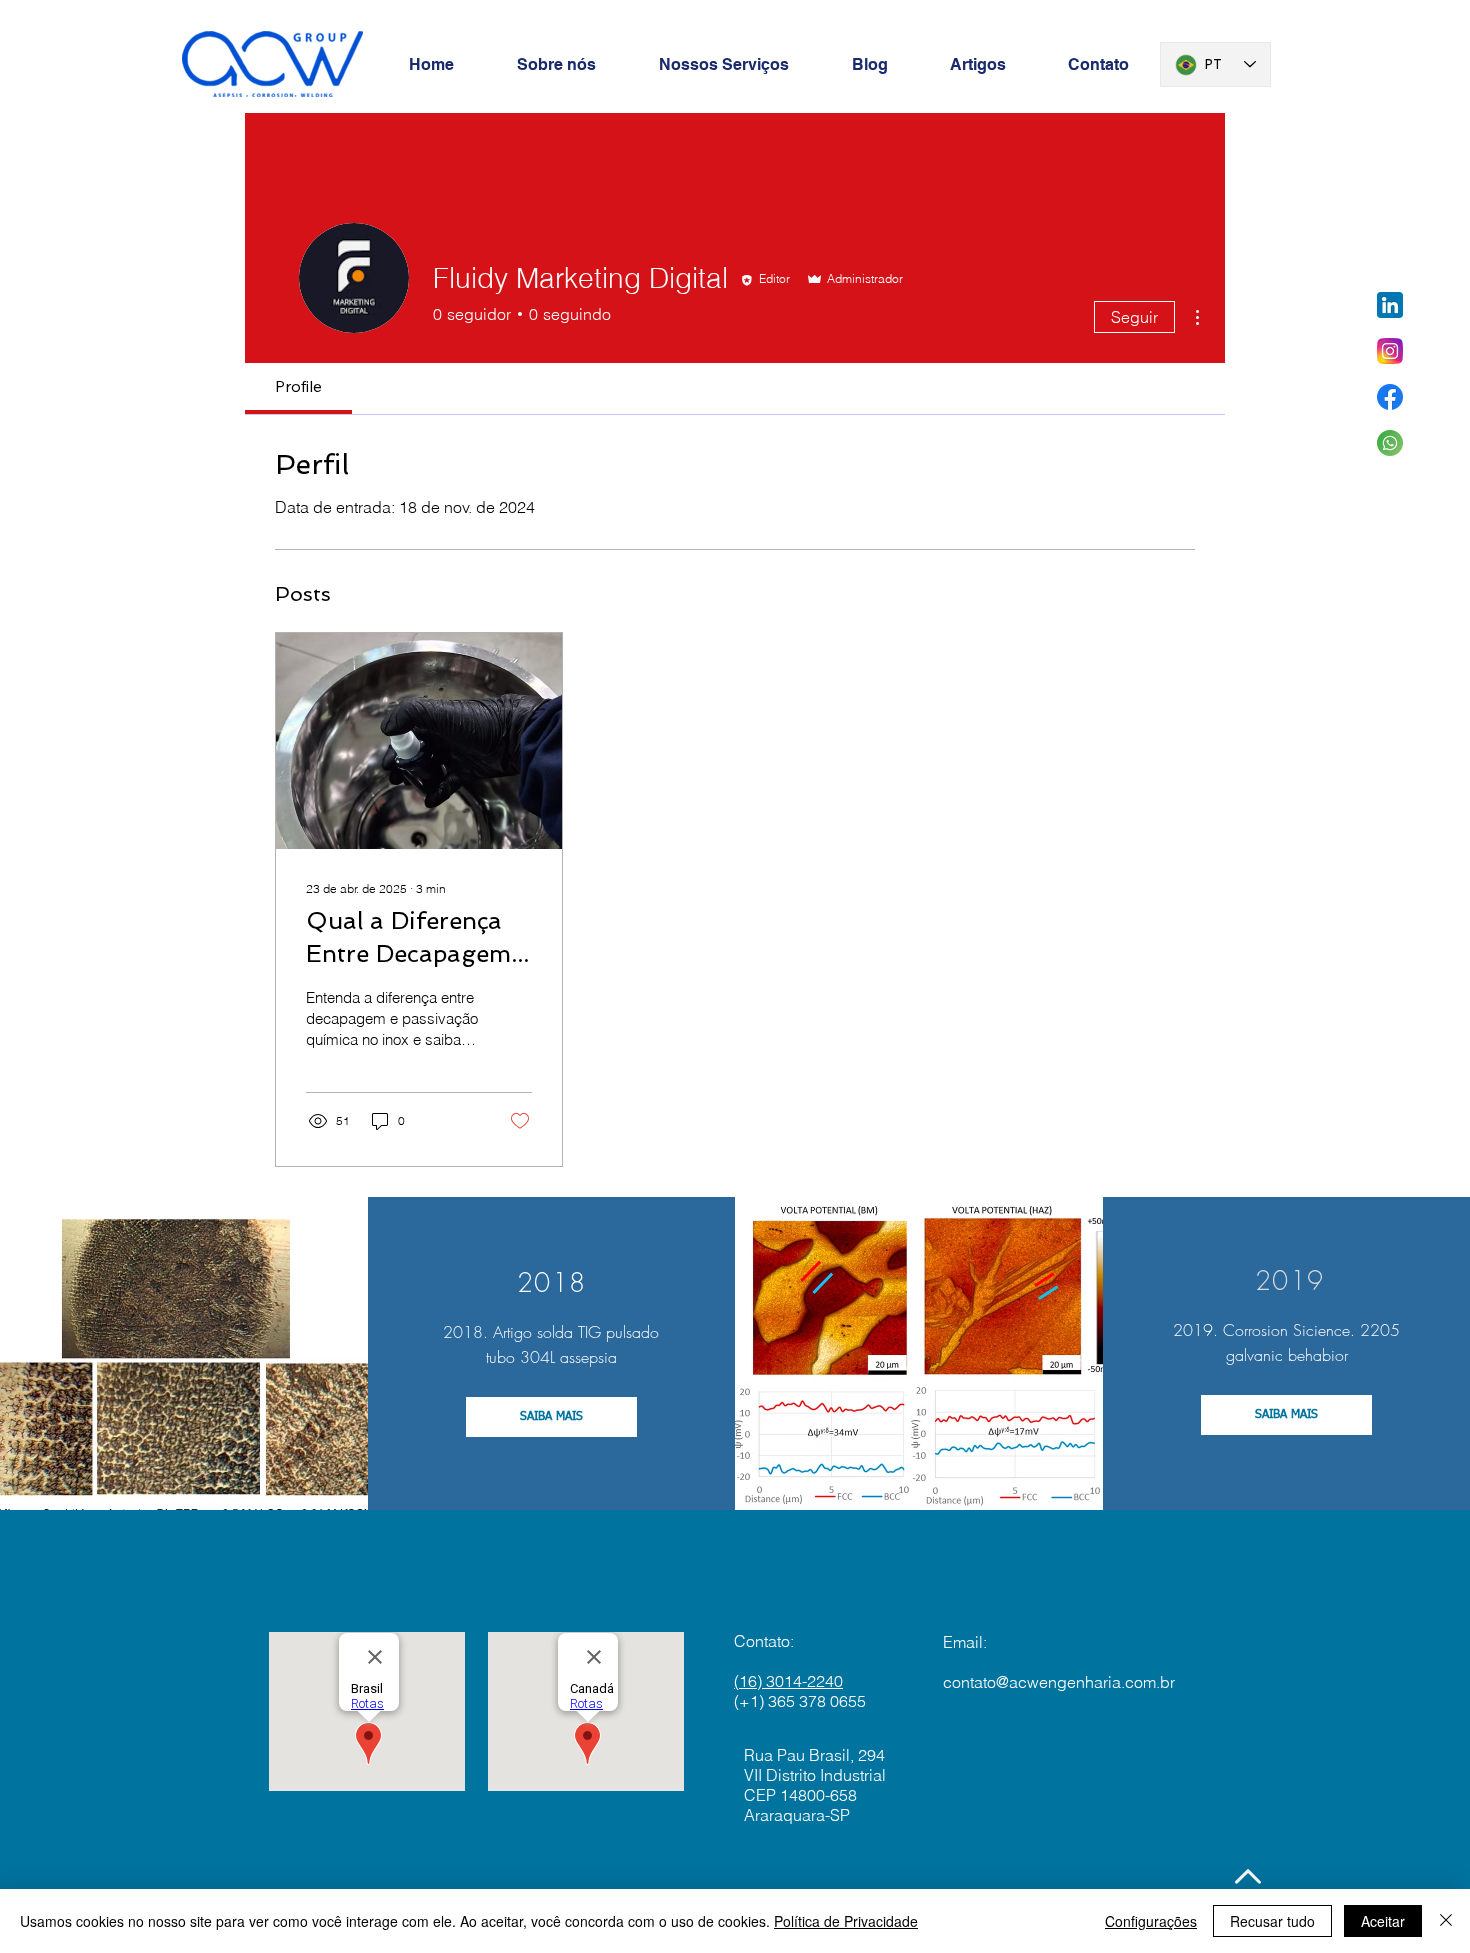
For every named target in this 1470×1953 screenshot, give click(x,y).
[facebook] (1390, 397)
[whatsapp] (1390, 443)
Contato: (764, 1641)
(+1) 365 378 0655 (800, 1701)
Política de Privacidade (846, 1921)
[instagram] (1390, 351)
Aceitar (1383, 1921)
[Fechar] (1446, 1921)
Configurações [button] (1151, 1921)
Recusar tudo (1272, 1921)
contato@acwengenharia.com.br (1059, 1682)
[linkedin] (1390, 305)
